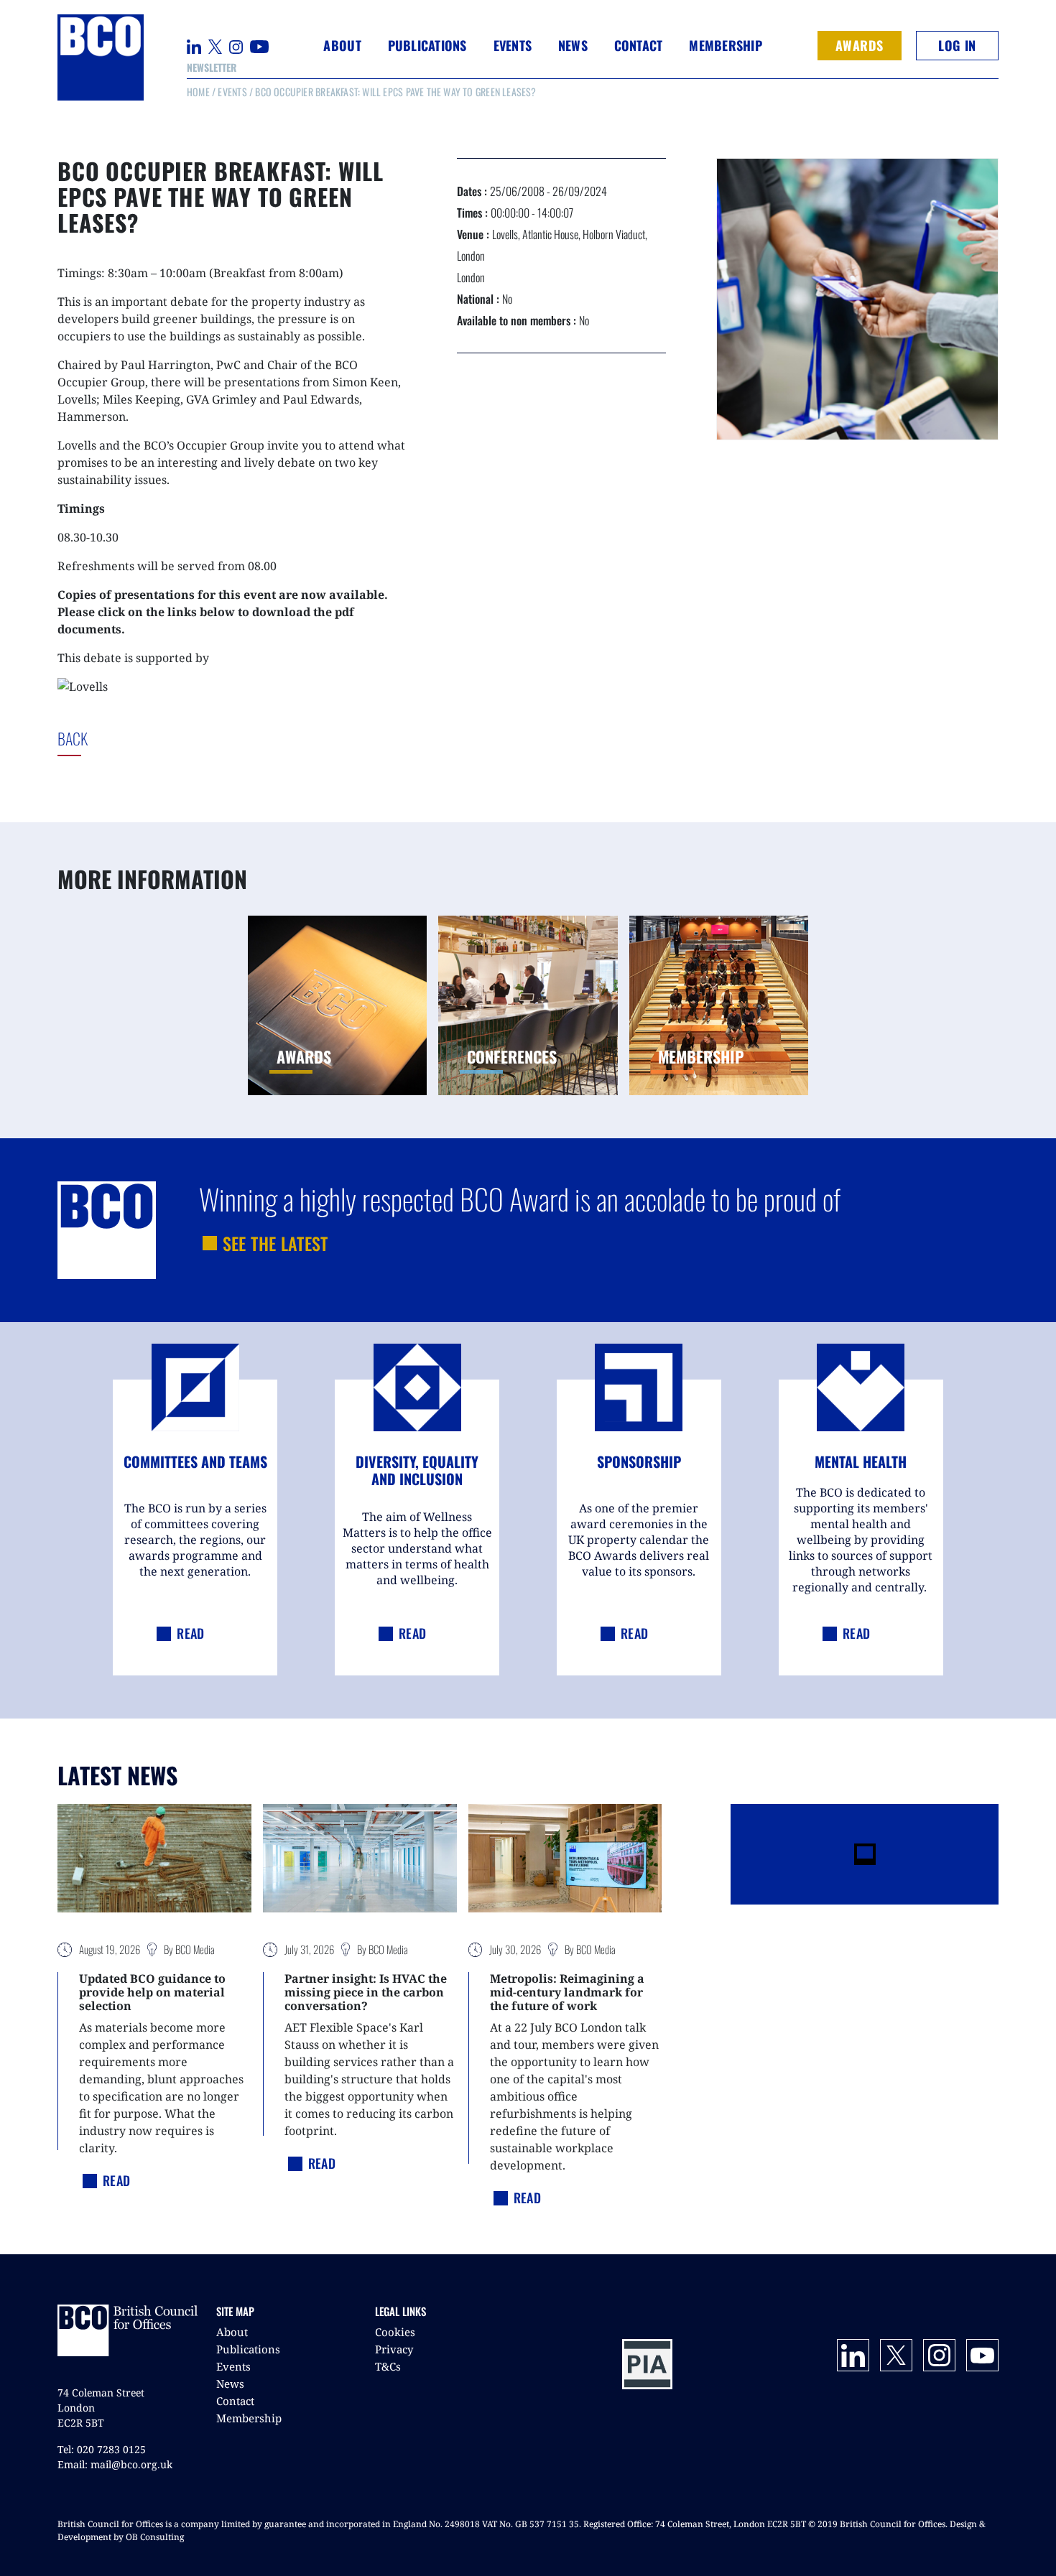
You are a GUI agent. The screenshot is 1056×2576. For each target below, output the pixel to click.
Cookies (395, 2332)
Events (232, 92)
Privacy (394, 2349)
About (232, 2332)
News (230, 2384)
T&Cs (388, 2366)
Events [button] (513, 45)
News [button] (573, 45)
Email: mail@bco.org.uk (115, 2464)
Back (104, 738)
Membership (249, 2418)
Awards (860, 45)
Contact (639, 45)
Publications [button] (427, 45)
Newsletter (212, 67)
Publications (248, 2349)
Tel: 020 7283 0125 (102, 2449)
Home (198, 92)
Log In (957, 45)
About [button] (342, 45)
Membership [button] (726, 45)
